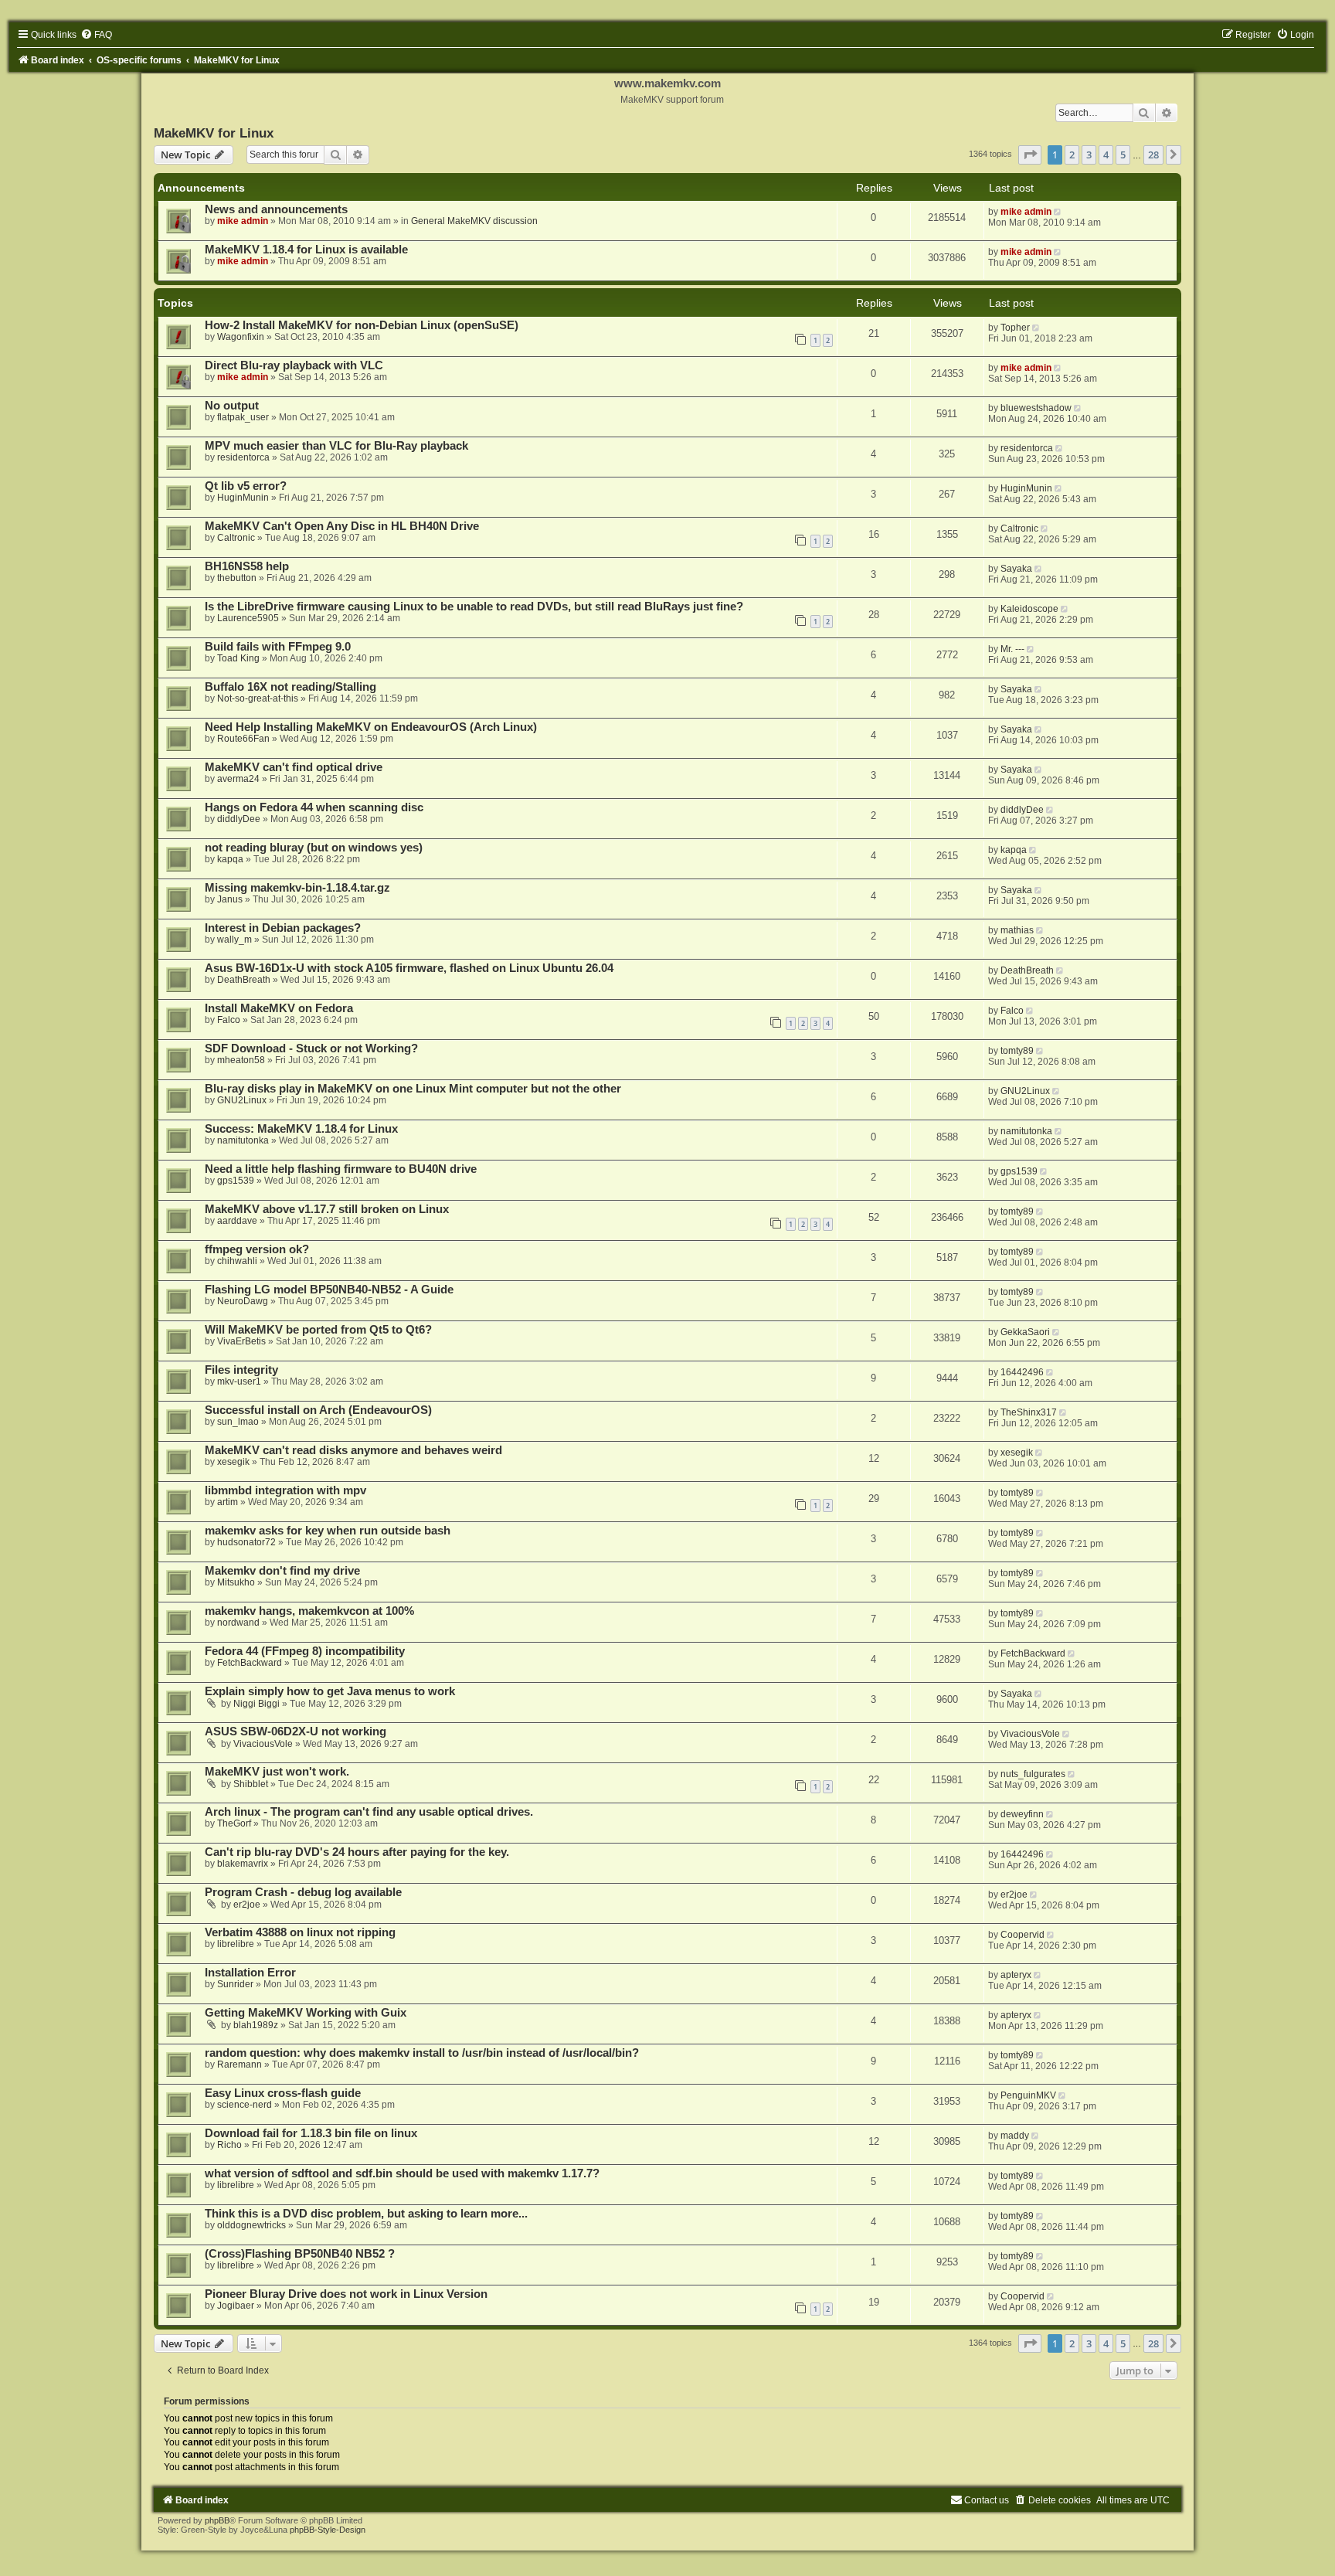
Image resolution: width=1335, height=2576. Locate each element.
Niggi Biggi (256, 1704)
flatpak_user (243, 417)
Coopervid (1022, 1935)
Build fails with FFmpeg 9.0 (278, 647)
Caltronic (236, 538)
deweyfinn (1022, 1814)
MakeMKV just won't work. (277, 1772)
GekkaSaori (1025, 1332)
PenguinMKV (1028, 2095)
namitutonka (243, 1140)
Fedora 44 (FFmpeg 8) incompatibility (305, 1651)
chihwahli (237, 1261)
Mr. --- (1012, 649)
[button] (1030, 155)
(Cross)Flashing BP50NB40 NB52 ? (300, 2254)
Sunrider (235, 1984)
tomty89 (1017, 1051)
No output (232, 406)
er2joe (247, 1905)
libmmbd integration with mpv (285, 1490)
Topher (1015, 328)
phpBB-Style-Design (328, 2530)
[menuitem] (96, 35)
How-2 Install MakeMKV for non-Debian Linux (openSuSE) (362, 325)
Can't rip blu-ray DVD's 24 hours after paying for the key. (357, 1852)
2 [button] (1072, 155)
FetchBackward (250, 1663)
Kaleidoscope (1029, 609)
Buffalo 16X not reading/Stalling (290, 687)
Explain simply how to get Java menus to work (330, 1691)
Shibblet (251, 1784)
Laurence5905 (248, 618)
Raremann (239, 2065)
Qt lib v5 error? (246, 486)
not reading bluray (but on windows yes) (314, 848)
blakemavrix (243, 1864)
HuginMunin (243, 498)
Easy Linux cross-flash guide (283, 2093)
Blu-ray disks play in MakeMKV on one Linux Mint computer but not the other (413, 1089)
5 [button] (1123, 155)
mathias (1017, 930)
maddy (1015, 2136)
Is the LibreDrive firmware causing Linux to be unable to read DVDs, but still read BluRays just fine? (474, 607)
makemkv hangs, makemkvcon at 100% (309, 1611)
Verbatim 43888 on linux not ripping (300, 1932)
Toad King (238, 658)
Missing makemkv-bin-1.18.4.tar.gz (297, 888)
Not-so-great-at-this (258, 698)
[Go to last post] (1059, 212)
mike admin (243, 221)
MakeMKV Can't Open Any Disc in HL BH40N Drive (342, 526)
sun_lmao (238, 1422)
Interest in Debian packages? (283, 928)
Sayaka (1016, 569)
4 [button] (1106, 155)
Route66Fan (243, 739)
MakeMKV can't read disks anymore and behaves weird (353, 1450)
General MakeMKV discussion (474, 221)
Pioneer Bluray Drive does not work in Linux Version (346, 2294)
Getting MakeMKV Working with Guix (306, 2013)
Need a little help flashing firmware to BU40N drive (341, 1169)
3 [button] (1089, 155)
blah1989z (256, 2025)
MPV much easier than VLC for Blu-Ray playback (336, 446)
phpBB (217, 2520)
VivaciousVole (263, 1744)
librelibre (236, 1944)
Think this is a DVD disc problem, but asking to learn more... (366, 2214)
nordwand (238, 1623)
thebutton (237, 578)
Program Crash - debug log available (303, 1892)
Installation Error (250, 1973)
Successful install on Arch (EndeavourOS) (318, 1410)
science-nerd (245, 2105)
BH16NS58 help (247, 566)
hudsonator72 (246, 1542)
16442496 (1022, 1372)
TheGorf (234, 1823)
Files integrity (241, 1370)
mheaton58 (241, 1060)
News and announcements (276, 209)
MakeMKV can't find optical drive (294, 767)
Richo (229, 2145)
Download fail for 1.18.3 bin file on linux (311, 2133)
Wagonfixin (241, 337)
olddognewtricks (251, 2225)
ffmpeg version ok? (257, 1249)
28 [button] (1153, 155)
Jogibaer (236, 2306)
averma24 (238, 779)
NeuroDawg (243, 1301)
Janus (230, 899)
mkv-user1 (239, 1381)
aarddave (237, 1221)
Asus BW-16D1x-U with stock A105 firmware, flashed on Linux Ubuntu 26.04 (409, 968)
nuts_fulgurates (1033, 1774)
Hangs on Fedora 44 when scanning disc (314, 807)
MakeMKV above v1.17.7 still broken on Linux (327, 1209)
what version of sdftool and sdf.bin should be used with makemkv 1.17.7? (402, 2173)
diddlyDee (239, 819)
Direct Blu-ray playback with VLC (294, 365)
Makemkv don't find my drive (282, 1571)
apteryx (1016, 1975)
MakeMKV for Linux (214, 133)
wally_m (234, 940)
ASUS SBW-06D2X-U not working (296, 1731)
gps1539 (236, 1181)
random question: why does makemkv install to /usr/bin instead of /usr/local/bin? (422, 2053)
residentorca (243, 457)
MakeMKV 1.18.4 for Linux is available (306, 250)
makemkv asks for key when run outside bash (328, 1531)
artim (228, 1502)
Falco (229, 1020)
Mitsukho (236, 1582)
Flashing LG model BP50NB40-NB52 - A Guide (329, 1290)
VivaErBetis (241, 1341)
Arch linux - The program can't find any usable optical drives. (369, 1812)
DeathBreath (244, 980)
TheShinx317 (1029, 1412)
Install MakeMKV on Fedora (279, 1008)
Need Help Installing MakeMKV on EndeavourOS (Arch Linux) (371, 727)
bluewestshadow (1036, 408)
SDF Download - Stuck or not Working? (311, 1048)
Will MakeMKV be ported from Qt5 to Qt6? (318, 1330)
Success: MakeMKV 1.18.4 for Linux (301, 1129)
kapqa (230, 859)
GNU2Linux (242, 1100)
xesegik (233, 1462)
